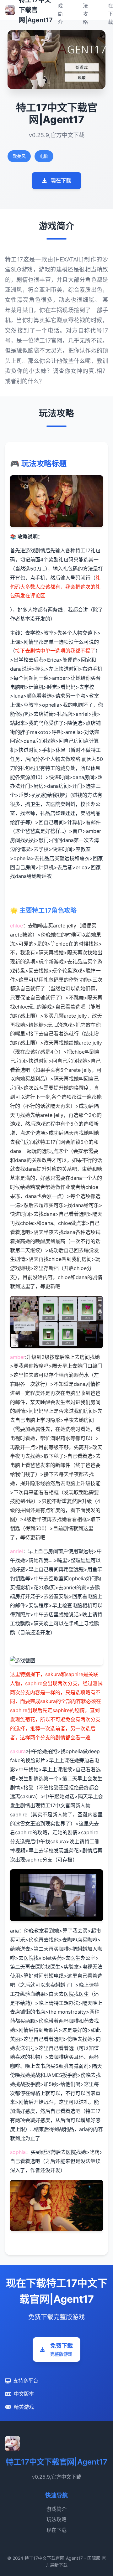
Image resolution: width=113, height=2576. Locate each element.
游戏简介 (56, 2509)
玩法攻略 (56, 2519)
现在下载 (61, 180)
